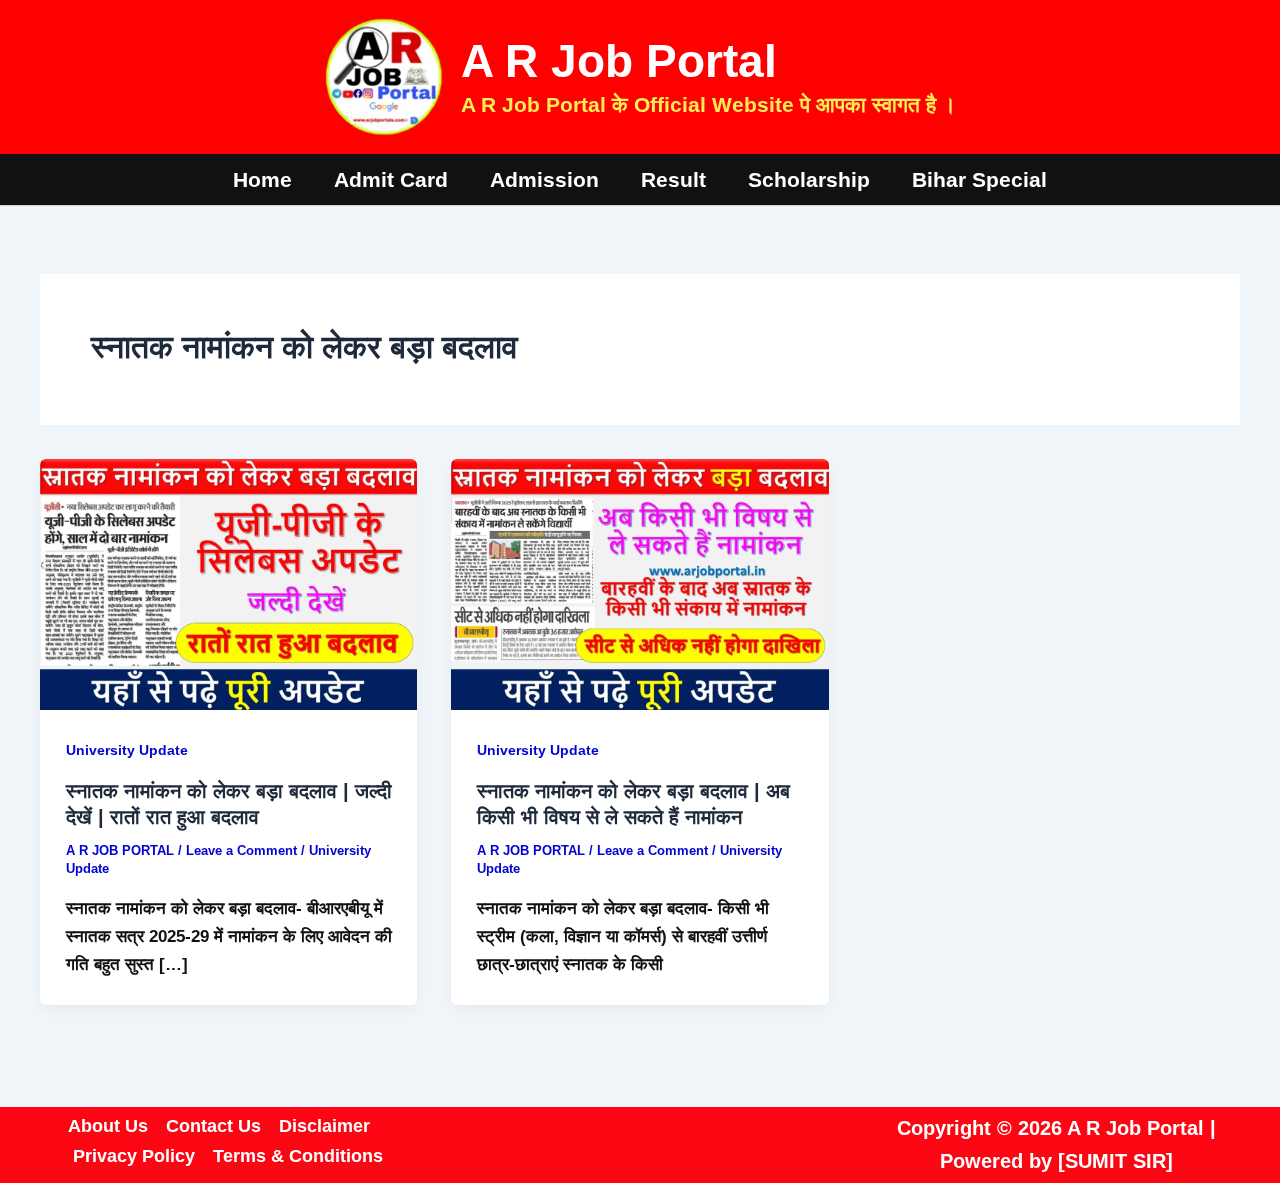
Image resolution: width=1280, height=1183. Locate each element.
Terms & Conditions (298, 1156)
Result (673, 179)
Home (262, 179)
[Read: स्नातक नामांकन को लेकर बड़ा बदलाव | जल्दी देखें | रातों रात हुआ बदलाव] (228, 583)
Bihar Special (979, 179)
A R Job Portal (619, 61)
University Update (127, 750)
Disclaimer (324, 1126)
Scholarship (809, 179)
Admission (544, 179)
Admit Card (391, 179)
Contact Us (213, 1126)
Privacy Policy (134, 1156)
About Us (108, 1126)
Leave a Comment (241, 850)
